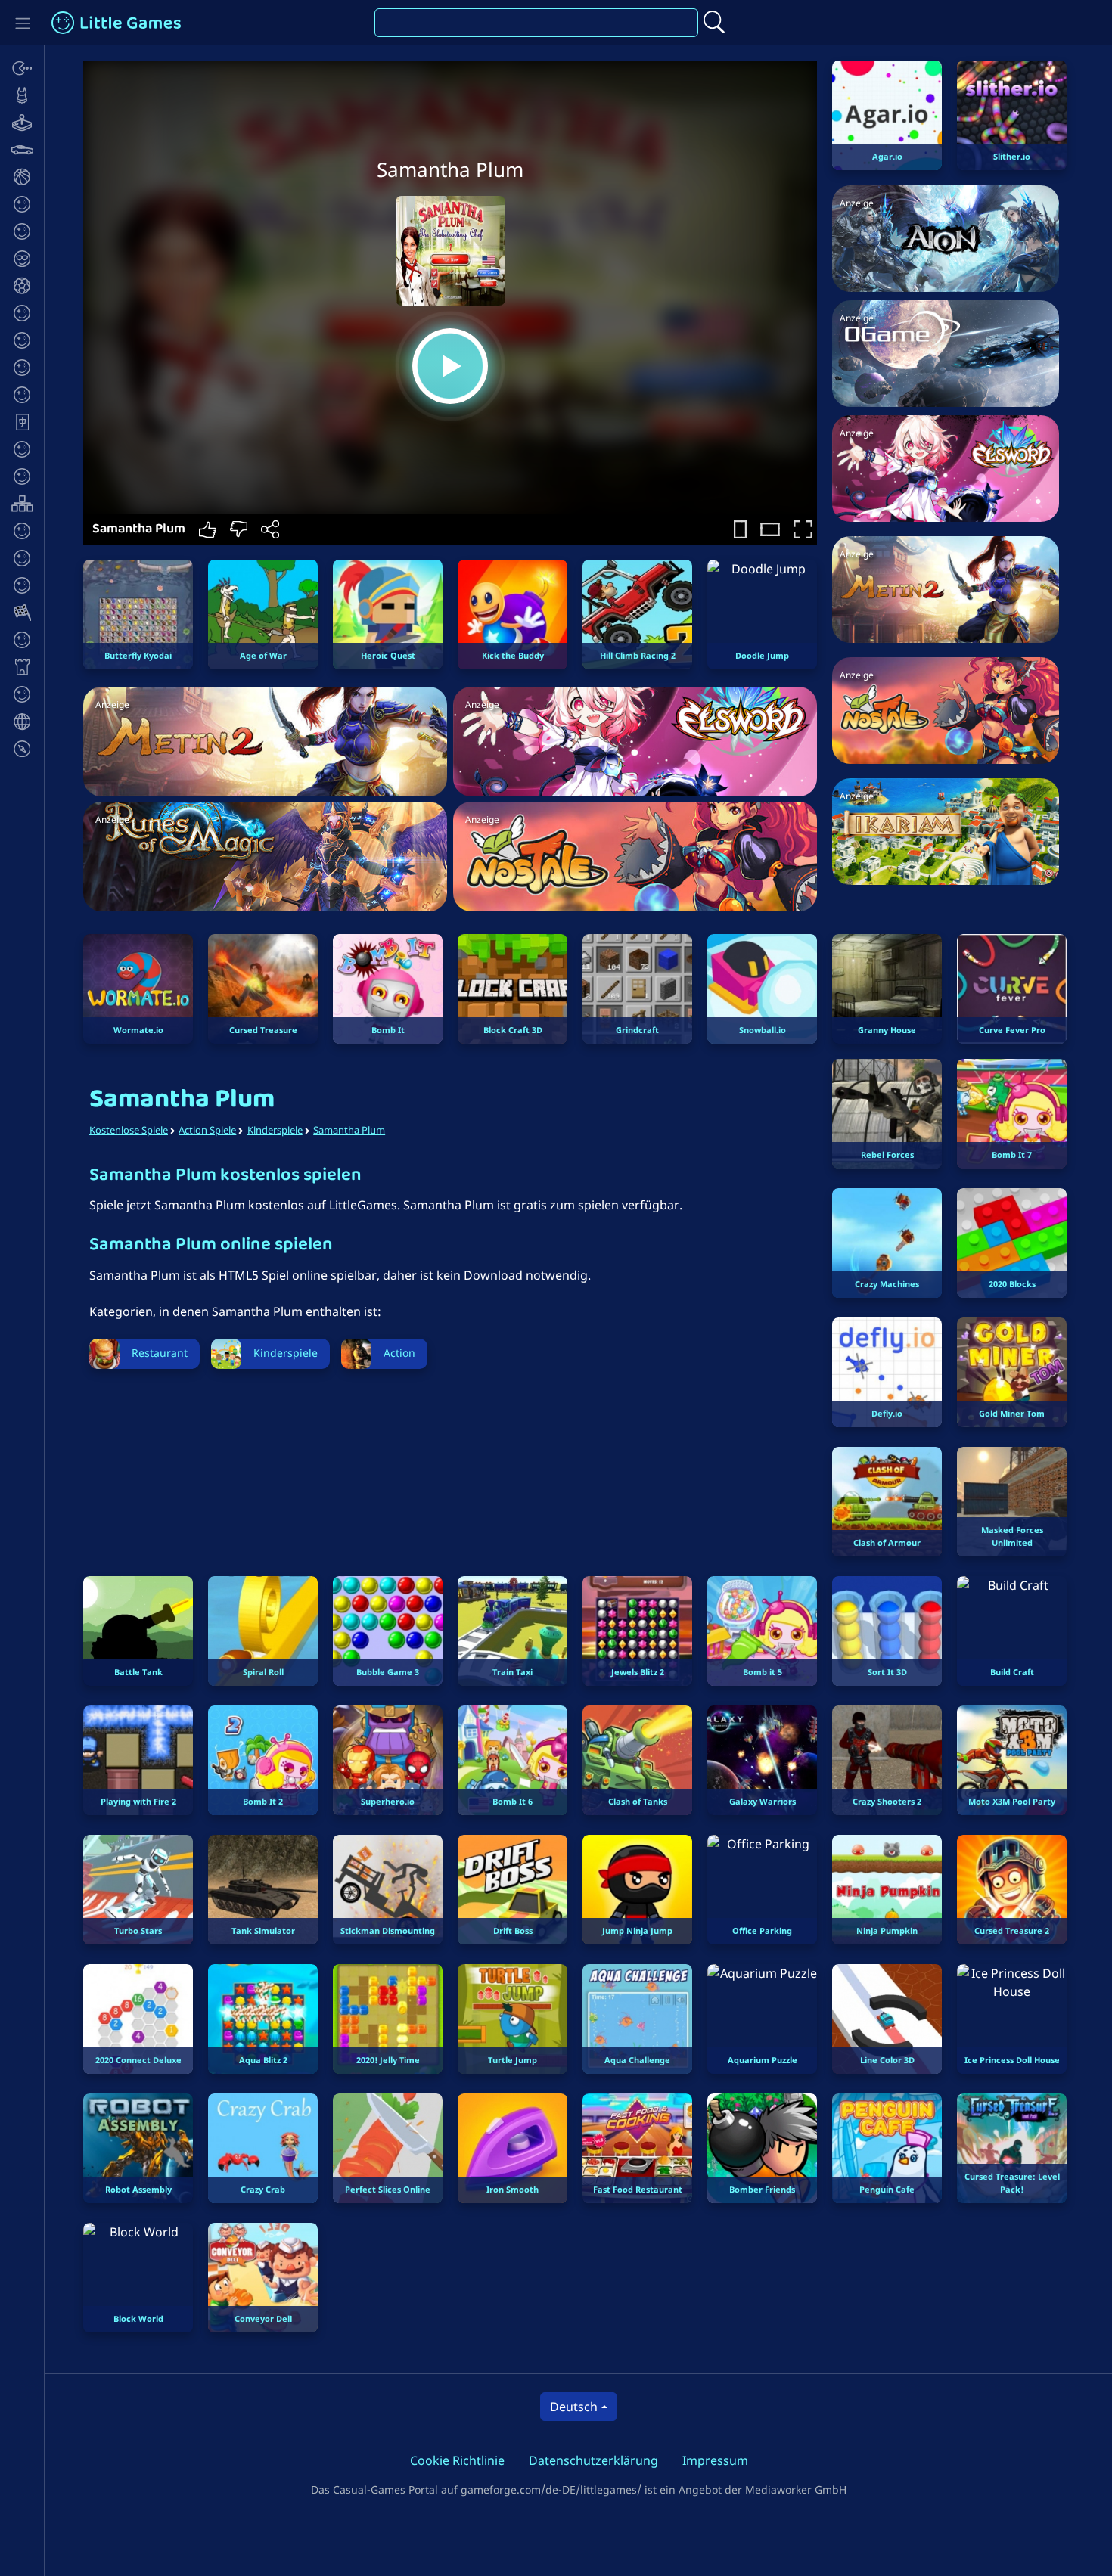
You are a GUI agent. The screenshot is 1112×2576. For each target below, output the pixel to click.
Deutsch (574, 2407)
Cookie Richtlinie (457, 2460)
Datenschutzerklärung (593, 2460)
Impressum (715, 2460)
